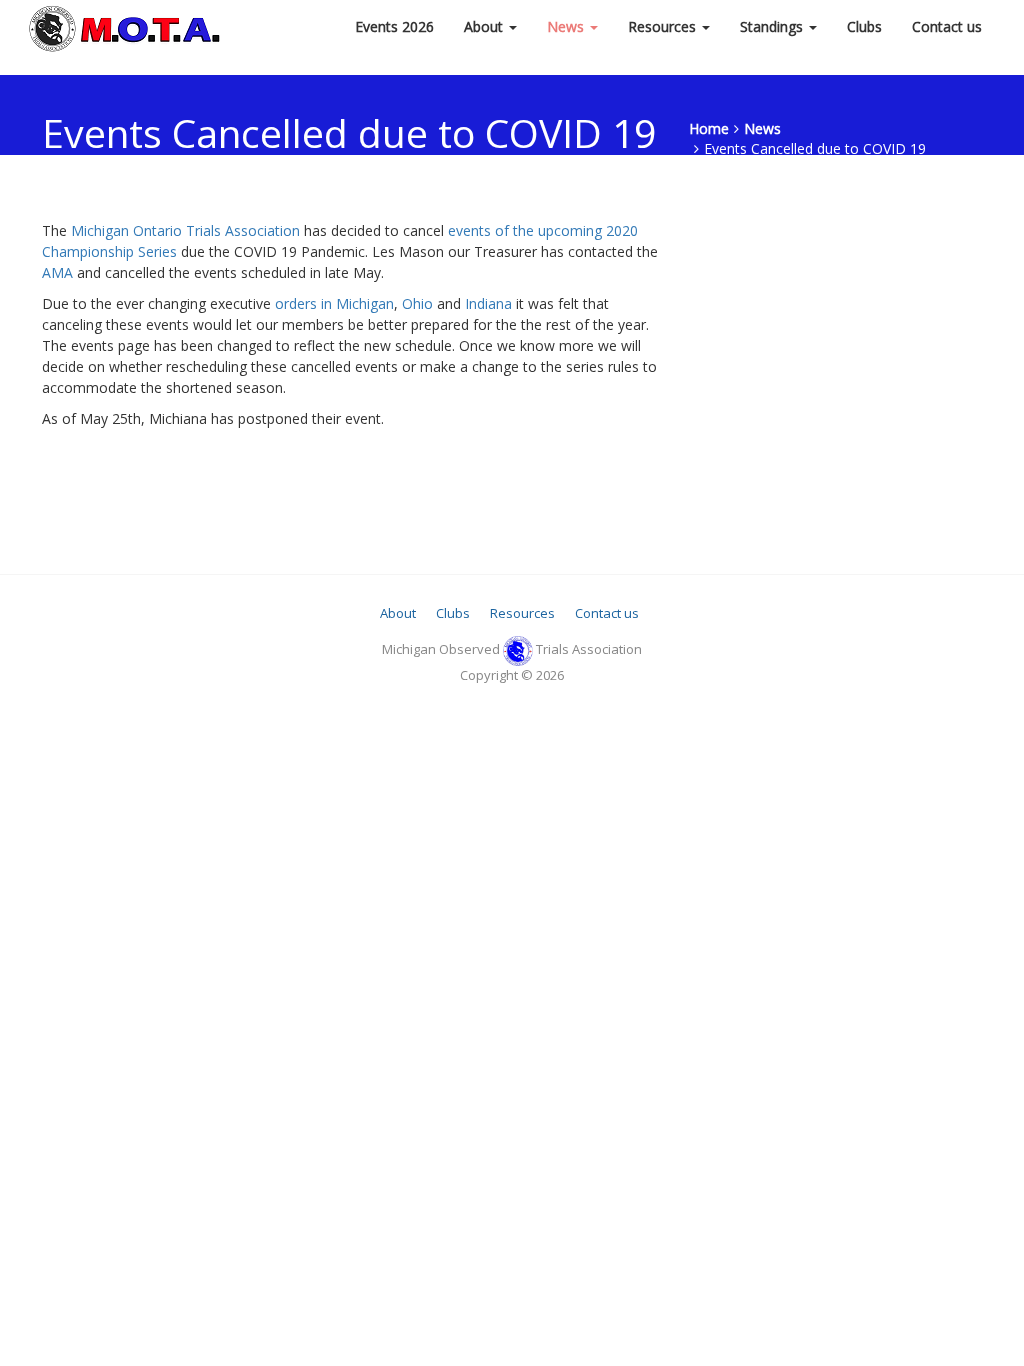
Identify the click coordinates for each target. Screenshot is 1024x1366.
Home (709, 128)
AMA (57, 272)
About (485, 26)
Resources (664, 26)
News (567, 26)
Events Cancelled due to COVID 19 (815, 148)
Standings (773, 26)
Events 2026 (394, 26)
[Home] (127, 27)
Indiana (488, 303)
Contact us (947, 26)
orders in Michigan (334, 303)
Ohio (417, 303)
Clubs (864, 26)
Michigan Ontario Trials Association (185, 230)
